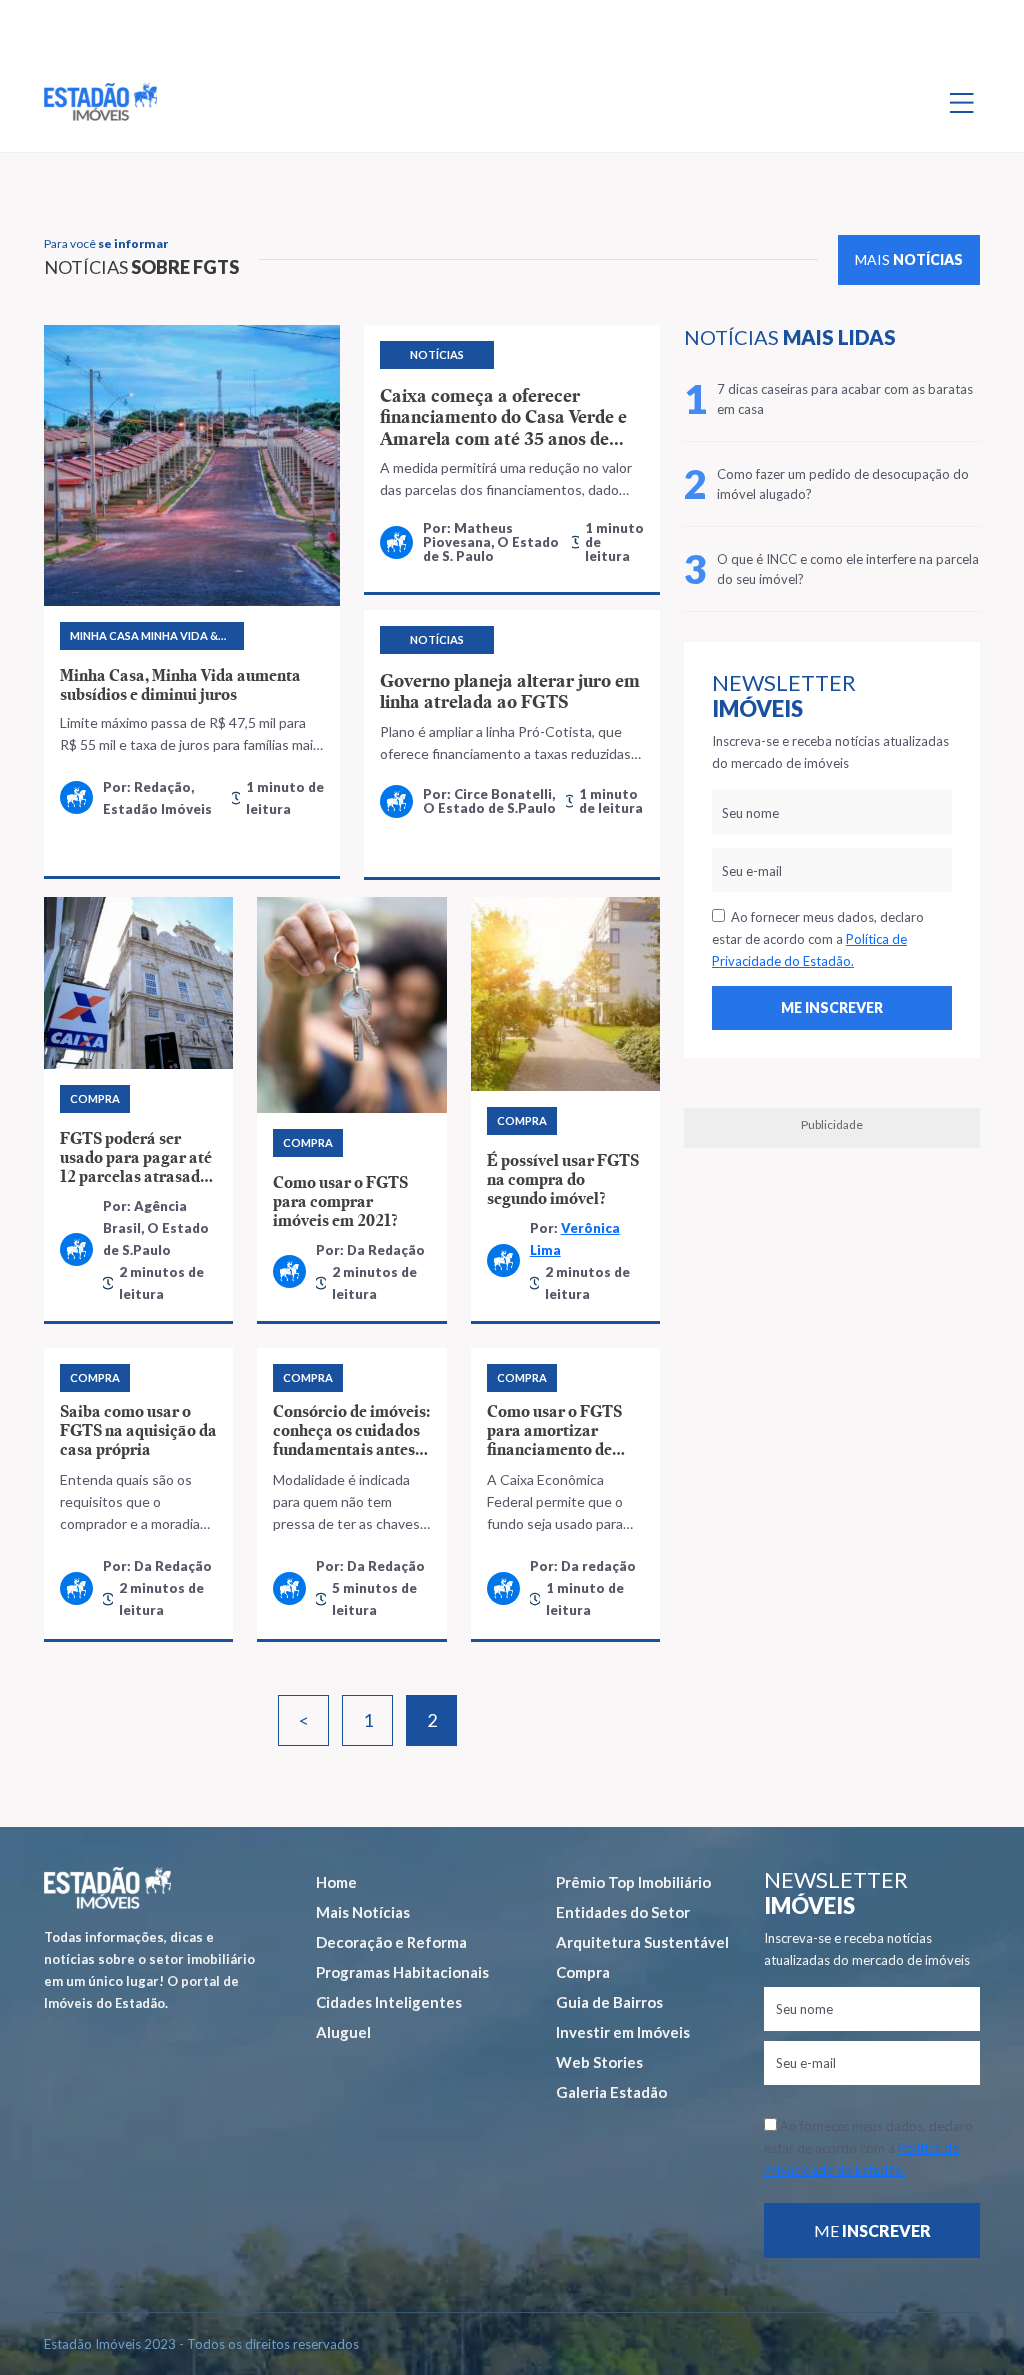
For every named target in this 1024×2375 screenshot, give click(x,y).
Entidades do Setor (623, 1912)
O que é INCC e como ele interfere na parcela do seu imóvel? (848, 569)
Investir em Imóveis (623, 2032)
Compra (583, 1972)
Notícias (437, 354)
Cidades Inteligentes (389, 2002)
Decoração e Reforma (391, 1942)
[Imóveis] (107, 1888)
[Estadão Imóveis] (100, 102)
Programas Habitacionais (402, 1972)
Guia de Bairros (609, 2002)
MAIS (909, 259)
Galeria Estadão (611, 2092)
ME (872, 2230)
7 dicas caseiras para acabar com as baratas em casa (845, 399)
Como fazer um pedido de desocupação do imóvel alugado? (843, 484)
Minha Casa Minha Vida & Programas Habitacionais (150, 639)
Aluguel (343, 2032)
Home (336, 1882)
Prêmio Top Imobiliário (633, 1882)
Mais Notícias (363, 1912)
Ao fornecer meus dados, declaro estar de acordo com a (818, 939)
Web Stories (599, 2062)
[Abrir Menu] (962, 102)
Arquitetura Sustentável (642, 1942)
